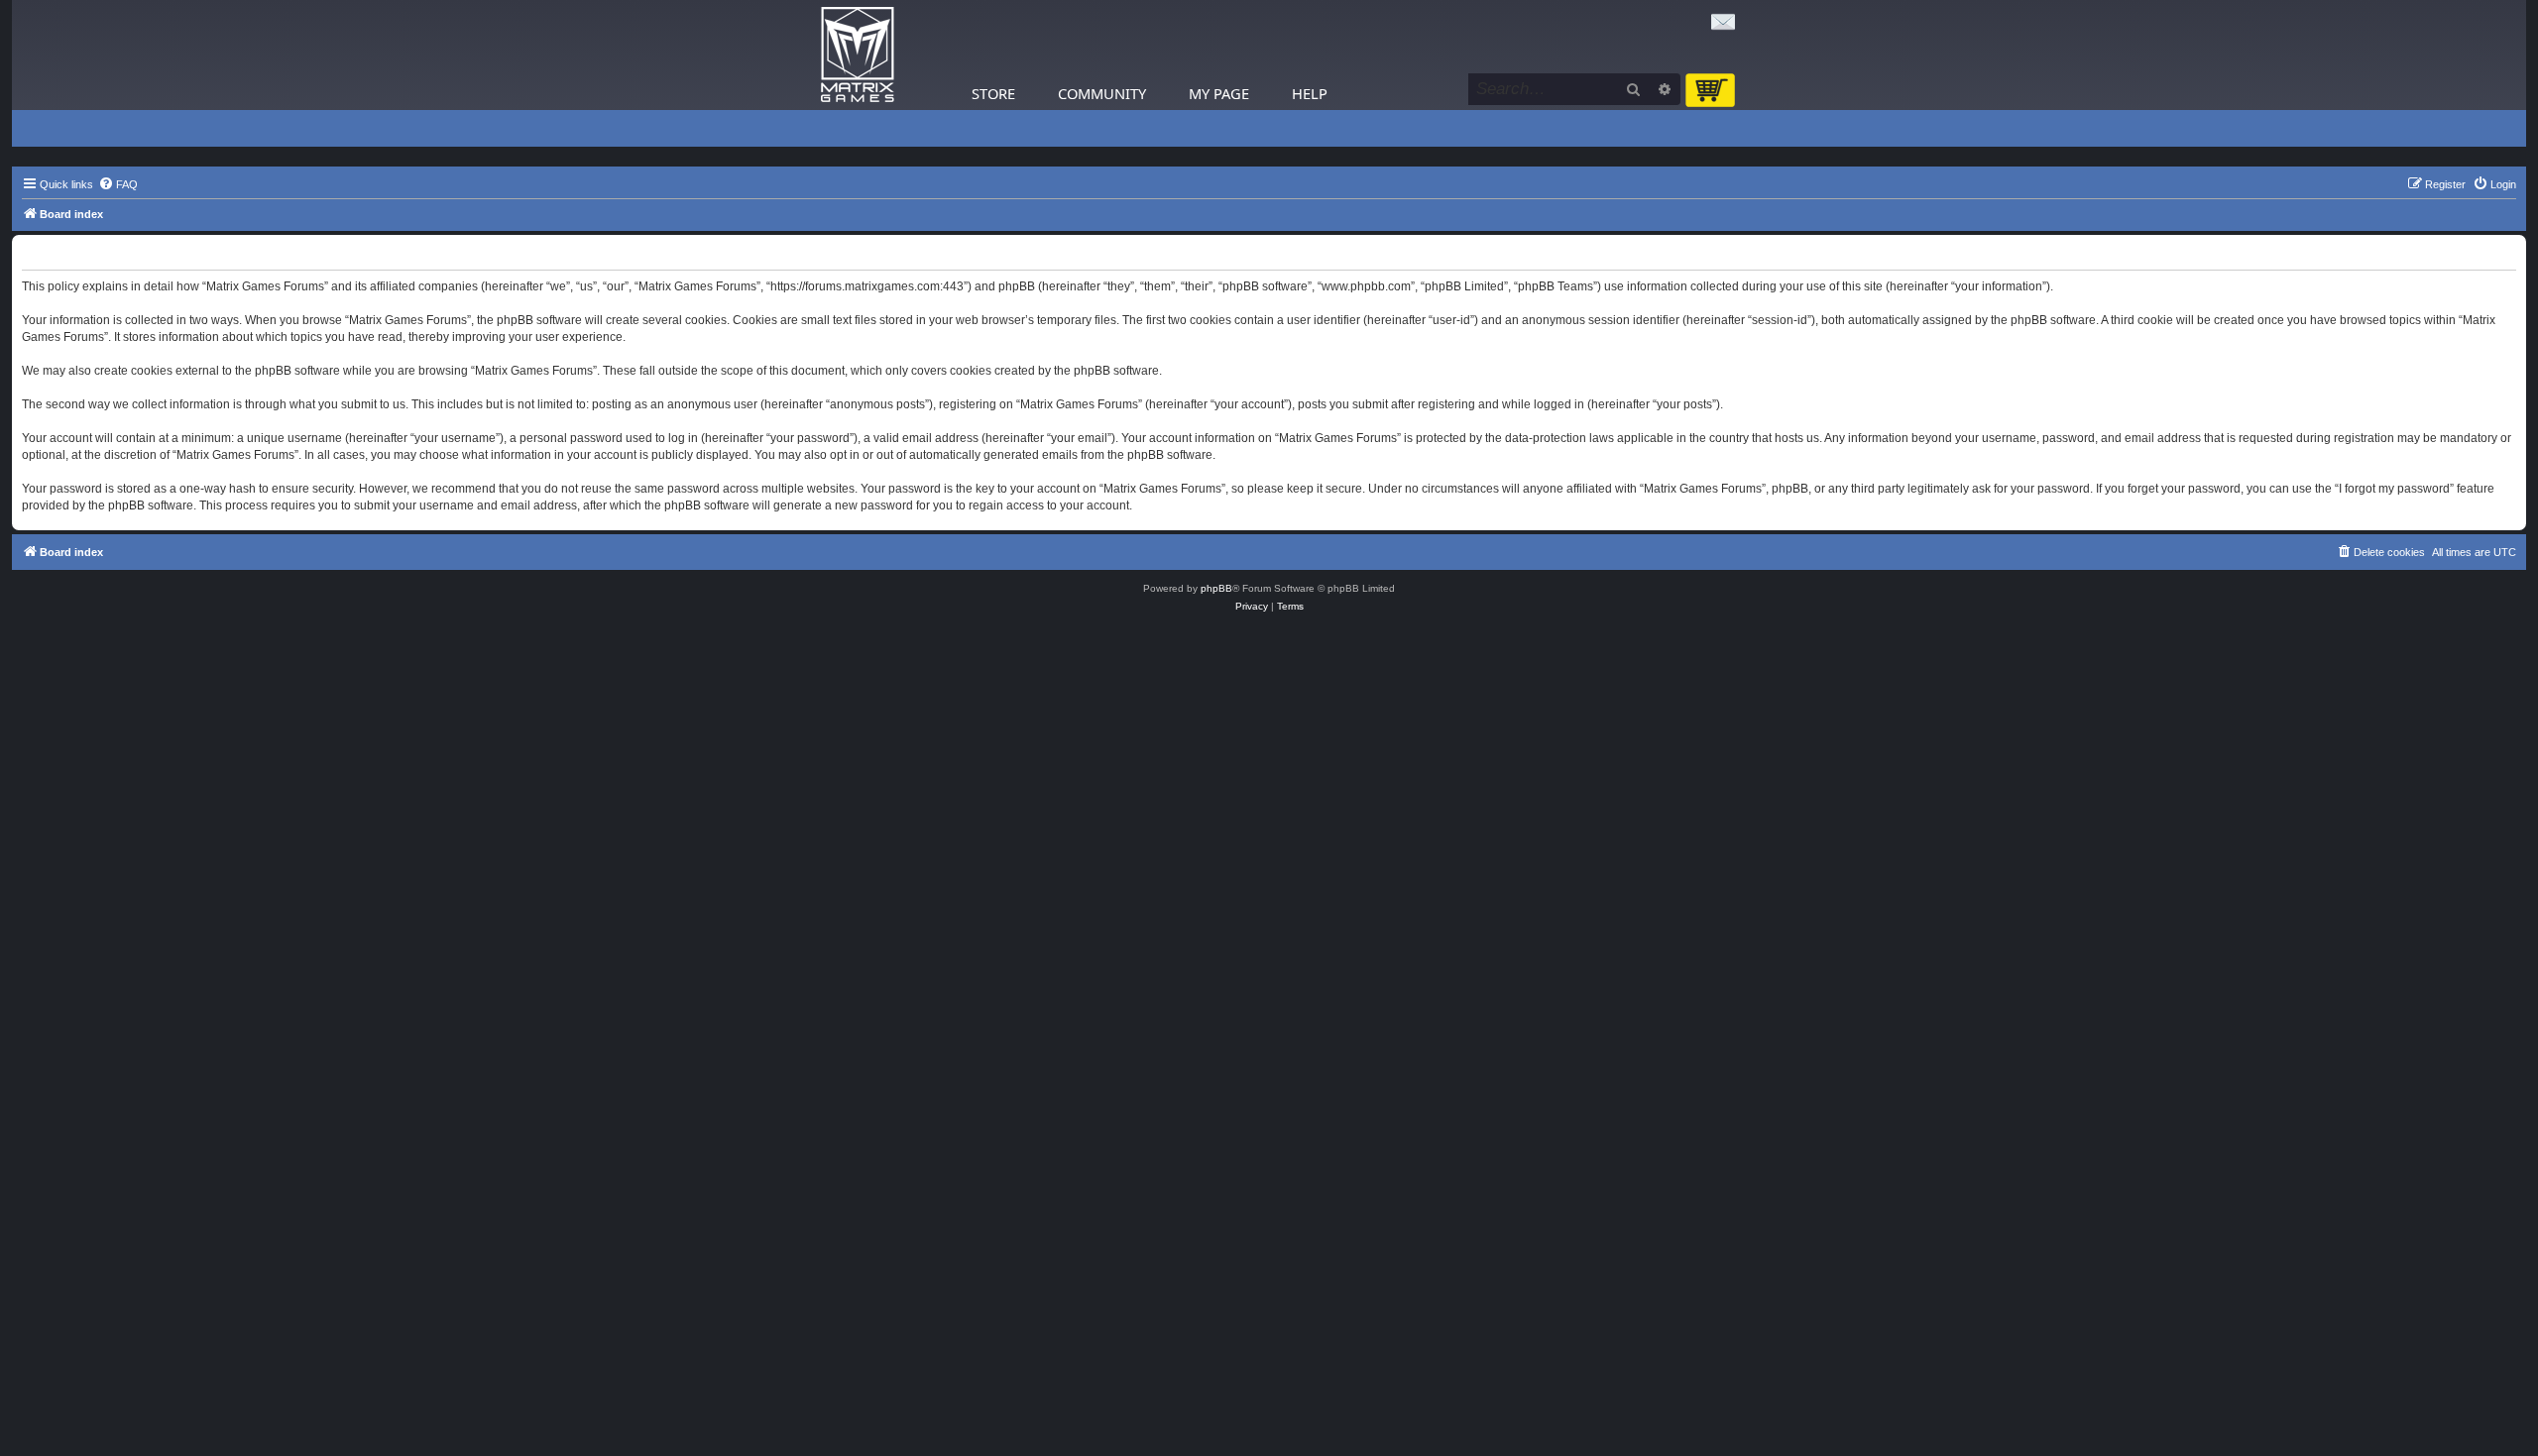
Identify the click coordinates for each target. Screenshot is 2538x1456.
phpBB (1216, 588)
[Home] (858, 55)
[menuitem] (118, 184)
